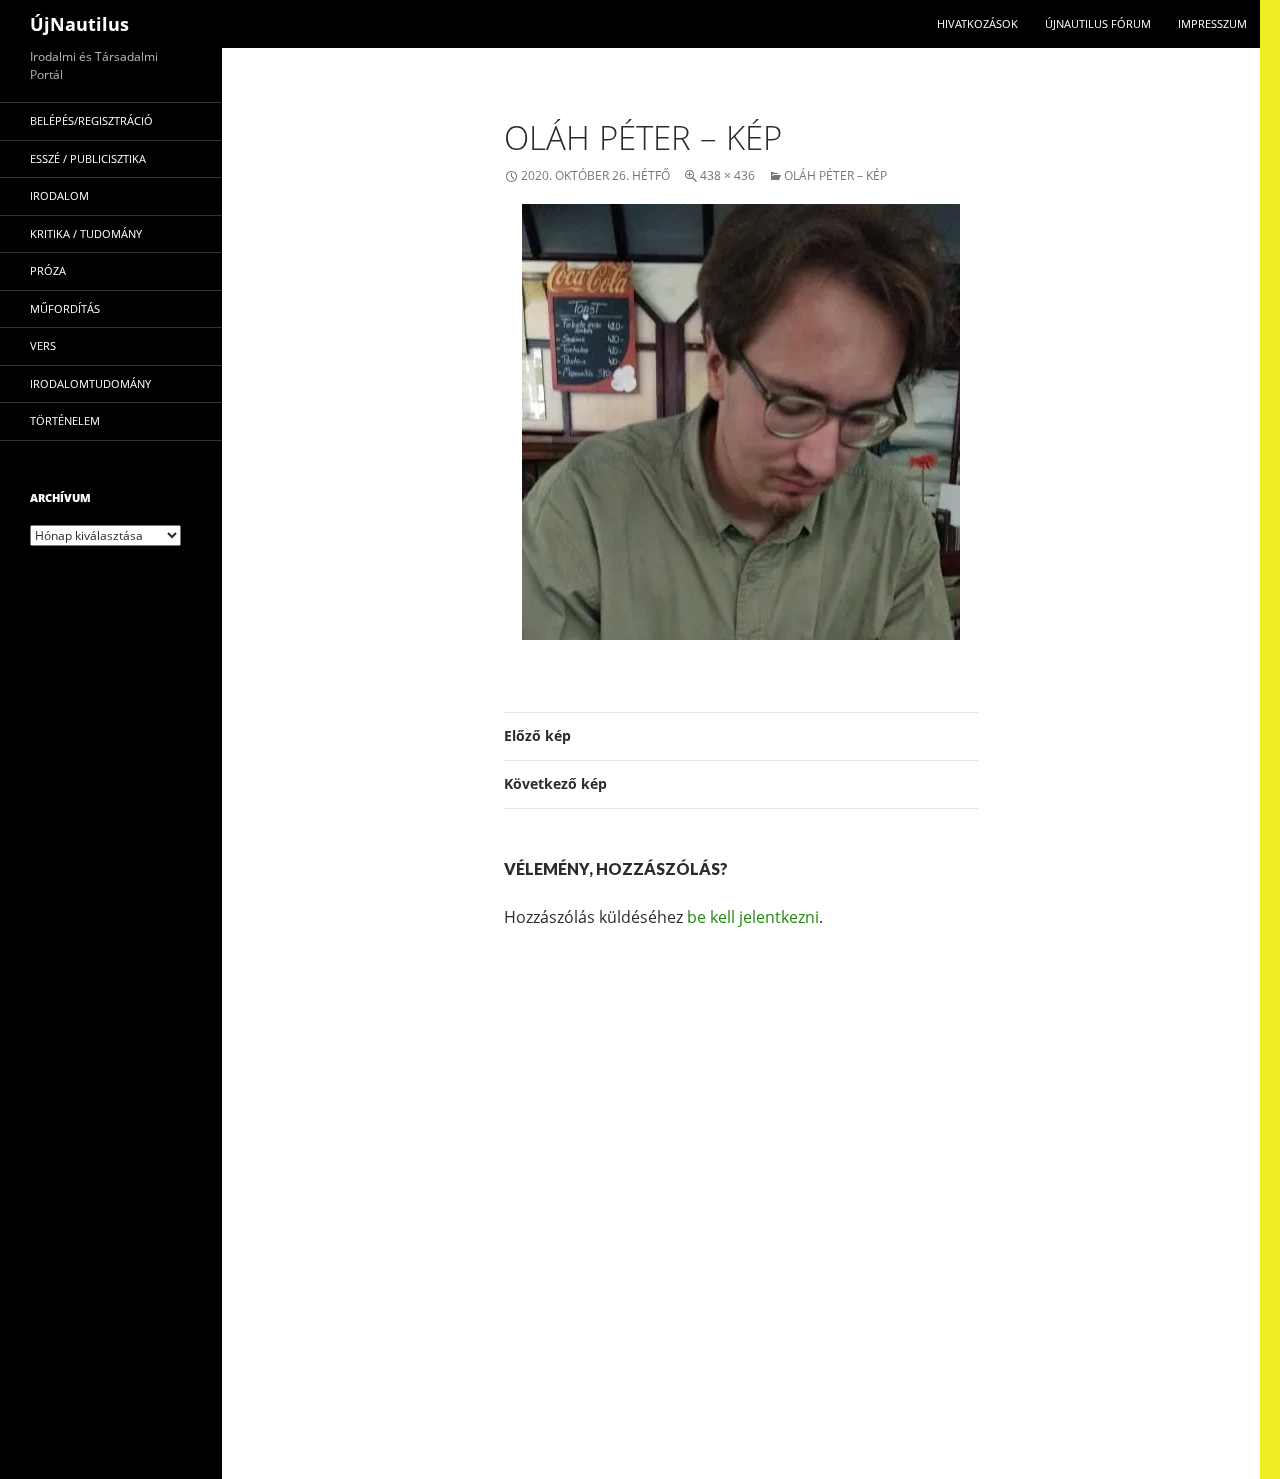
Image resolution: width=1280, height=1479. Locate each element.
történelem (65, 420)
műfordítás (65, 308)
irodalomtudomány (90, 383)
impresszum (1212, 23)
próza (48, 270)
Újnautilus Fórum (1098, 23)
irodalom (59, 195)
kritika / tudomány (86, 233)
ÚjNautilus (79, 24)
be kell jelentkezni (753, 917)
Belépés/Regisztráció (91, 120)
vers (43, 345)
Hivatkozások (977, 23)
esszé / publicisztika (88, 158)
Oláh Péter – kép (835, 175)
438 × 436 (727, 175)
